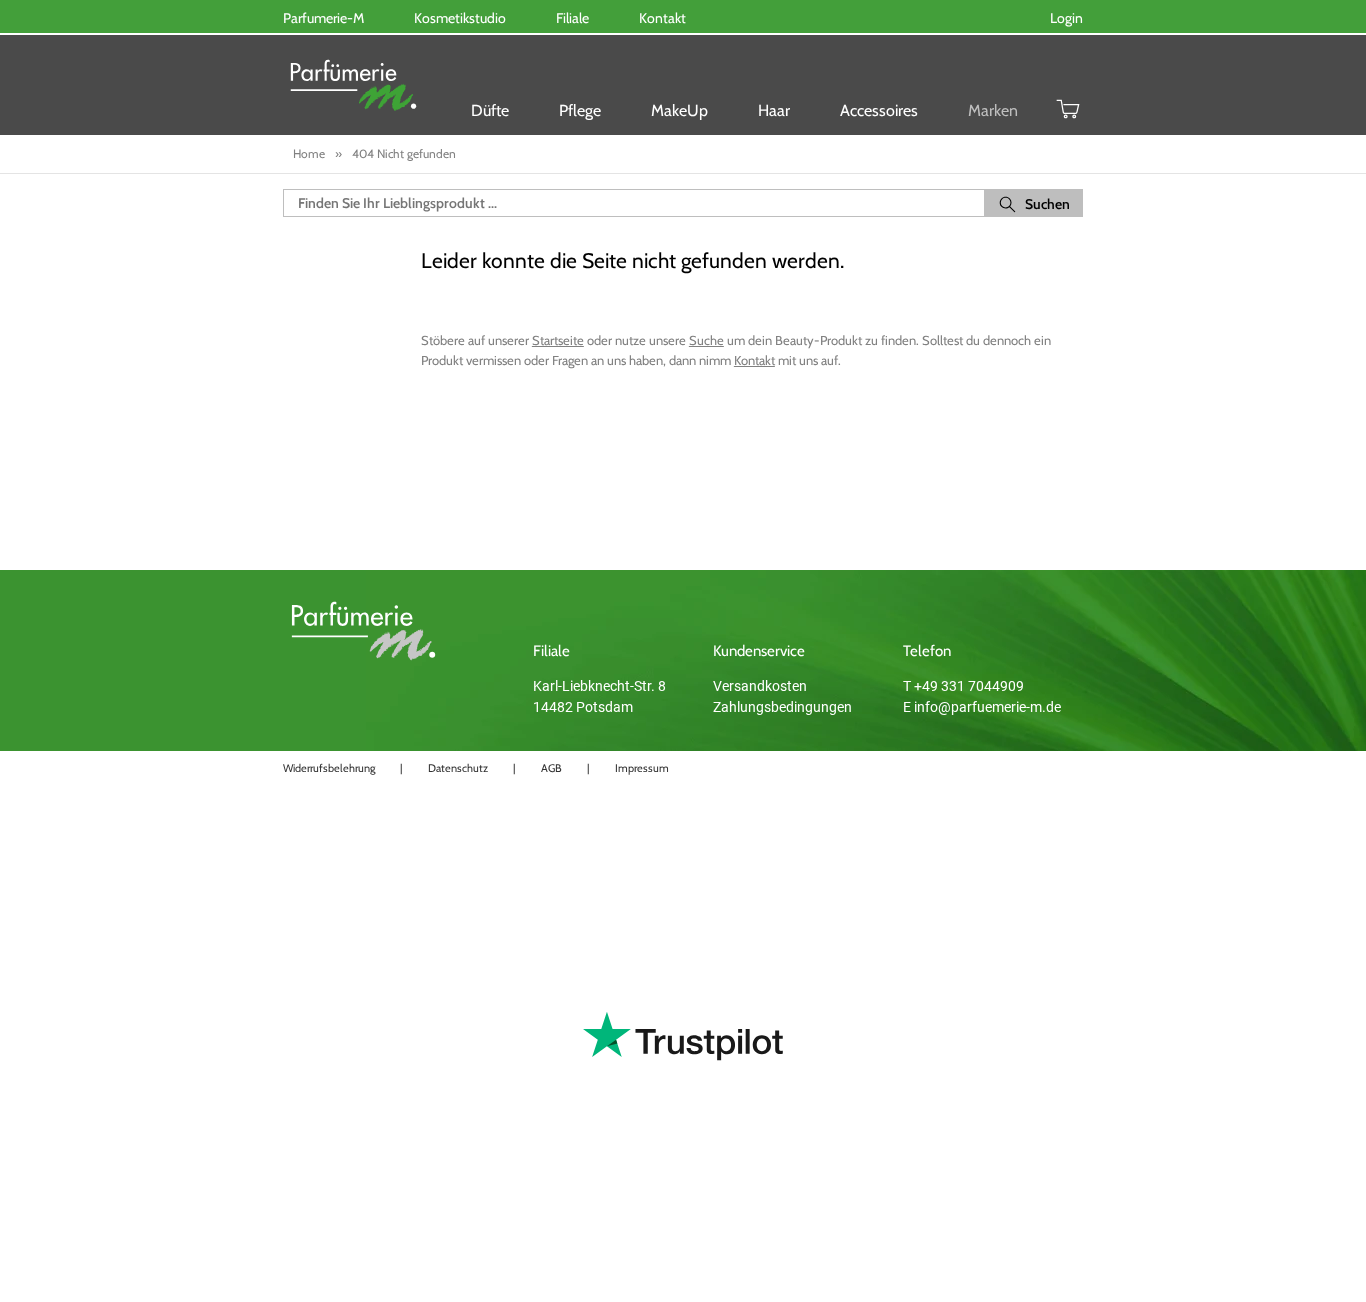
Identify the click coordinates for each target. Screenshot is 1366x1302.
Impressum (642, 768)
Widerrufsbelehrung (329, 768)
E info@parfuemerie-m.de (982, 707)
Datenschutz (458, 768)
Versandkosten (760, 686)
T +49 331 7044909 (963, 686)
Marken (993, 110)
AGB (551, 768)
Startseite (558, 340)
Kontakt (754, 360)
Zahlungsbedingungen (782, 707)
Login (1066, 18)
